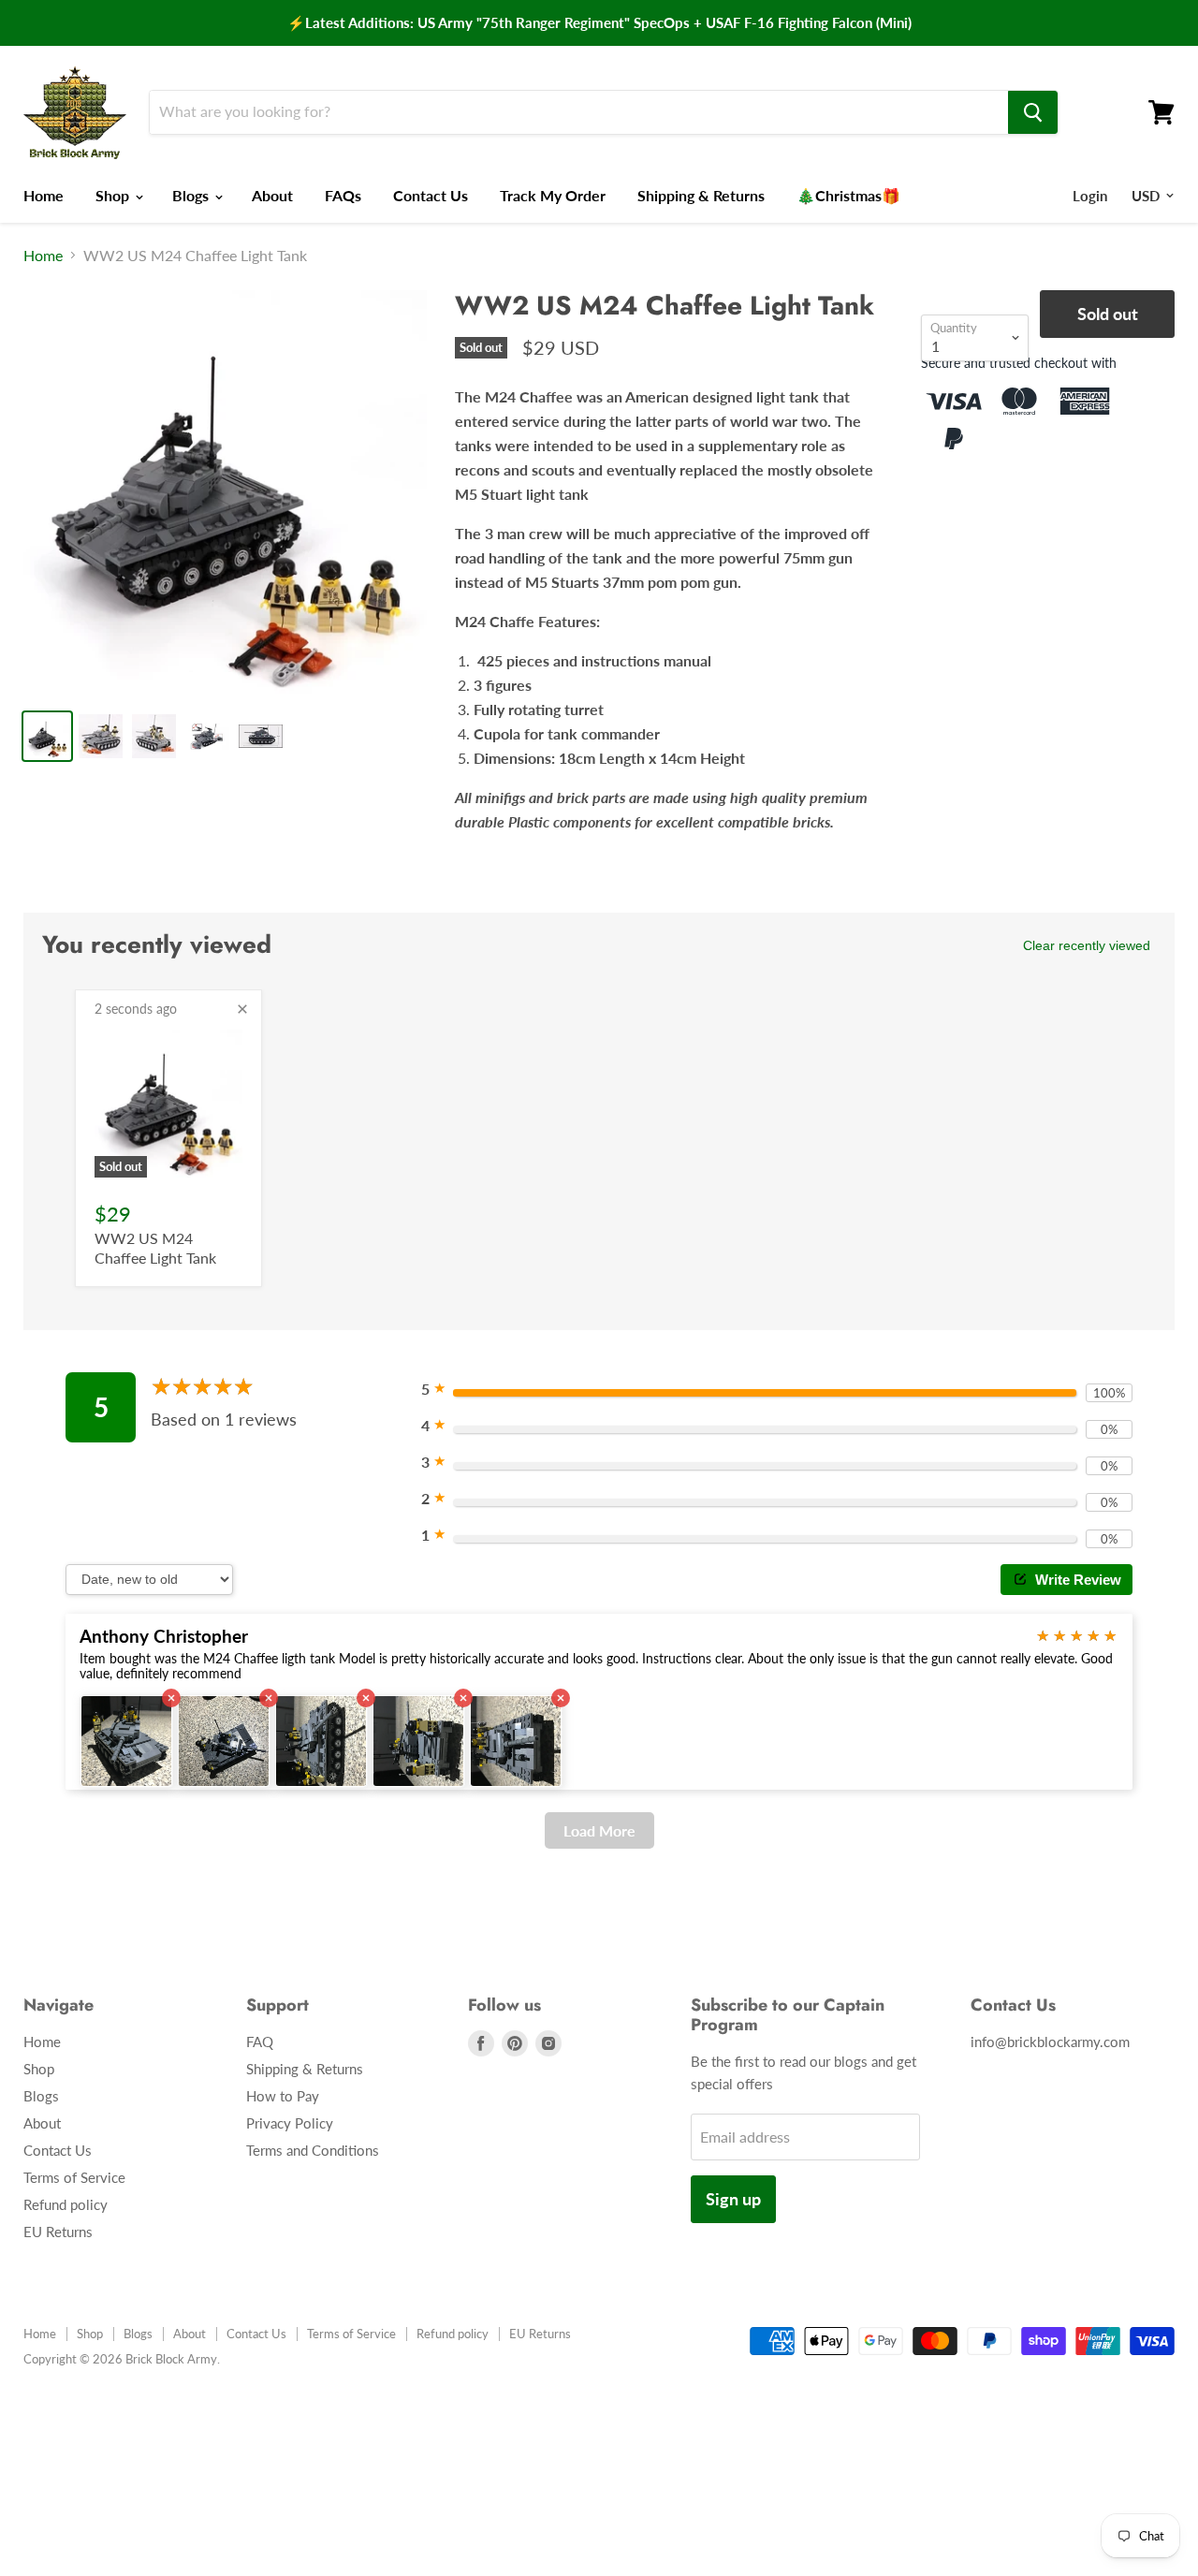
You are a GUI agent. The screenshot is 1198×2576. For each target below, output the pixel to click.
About (272, 195)
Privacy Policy (290, 2123)
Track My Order (553, 195)
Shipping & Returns (701, 195)
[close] (242, 1009)
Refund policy (66, 2204)
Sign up (733, 2199)
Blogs (192, 195)
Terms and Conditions (313, 2150)
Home (44, 195)
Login (1090, 196)
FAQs (343, 195)
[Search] (1033, 112)
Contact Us (431, 195)
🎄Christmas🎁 (848, 195)
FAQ (260, 2042)
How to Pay (283, 2096)
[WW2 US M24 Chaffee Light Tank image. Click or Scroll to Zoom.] (225, 492)
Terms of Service (74, 2177)
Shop (114, 195)
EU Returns (58, 2232)
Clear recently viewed (1087, 945)
